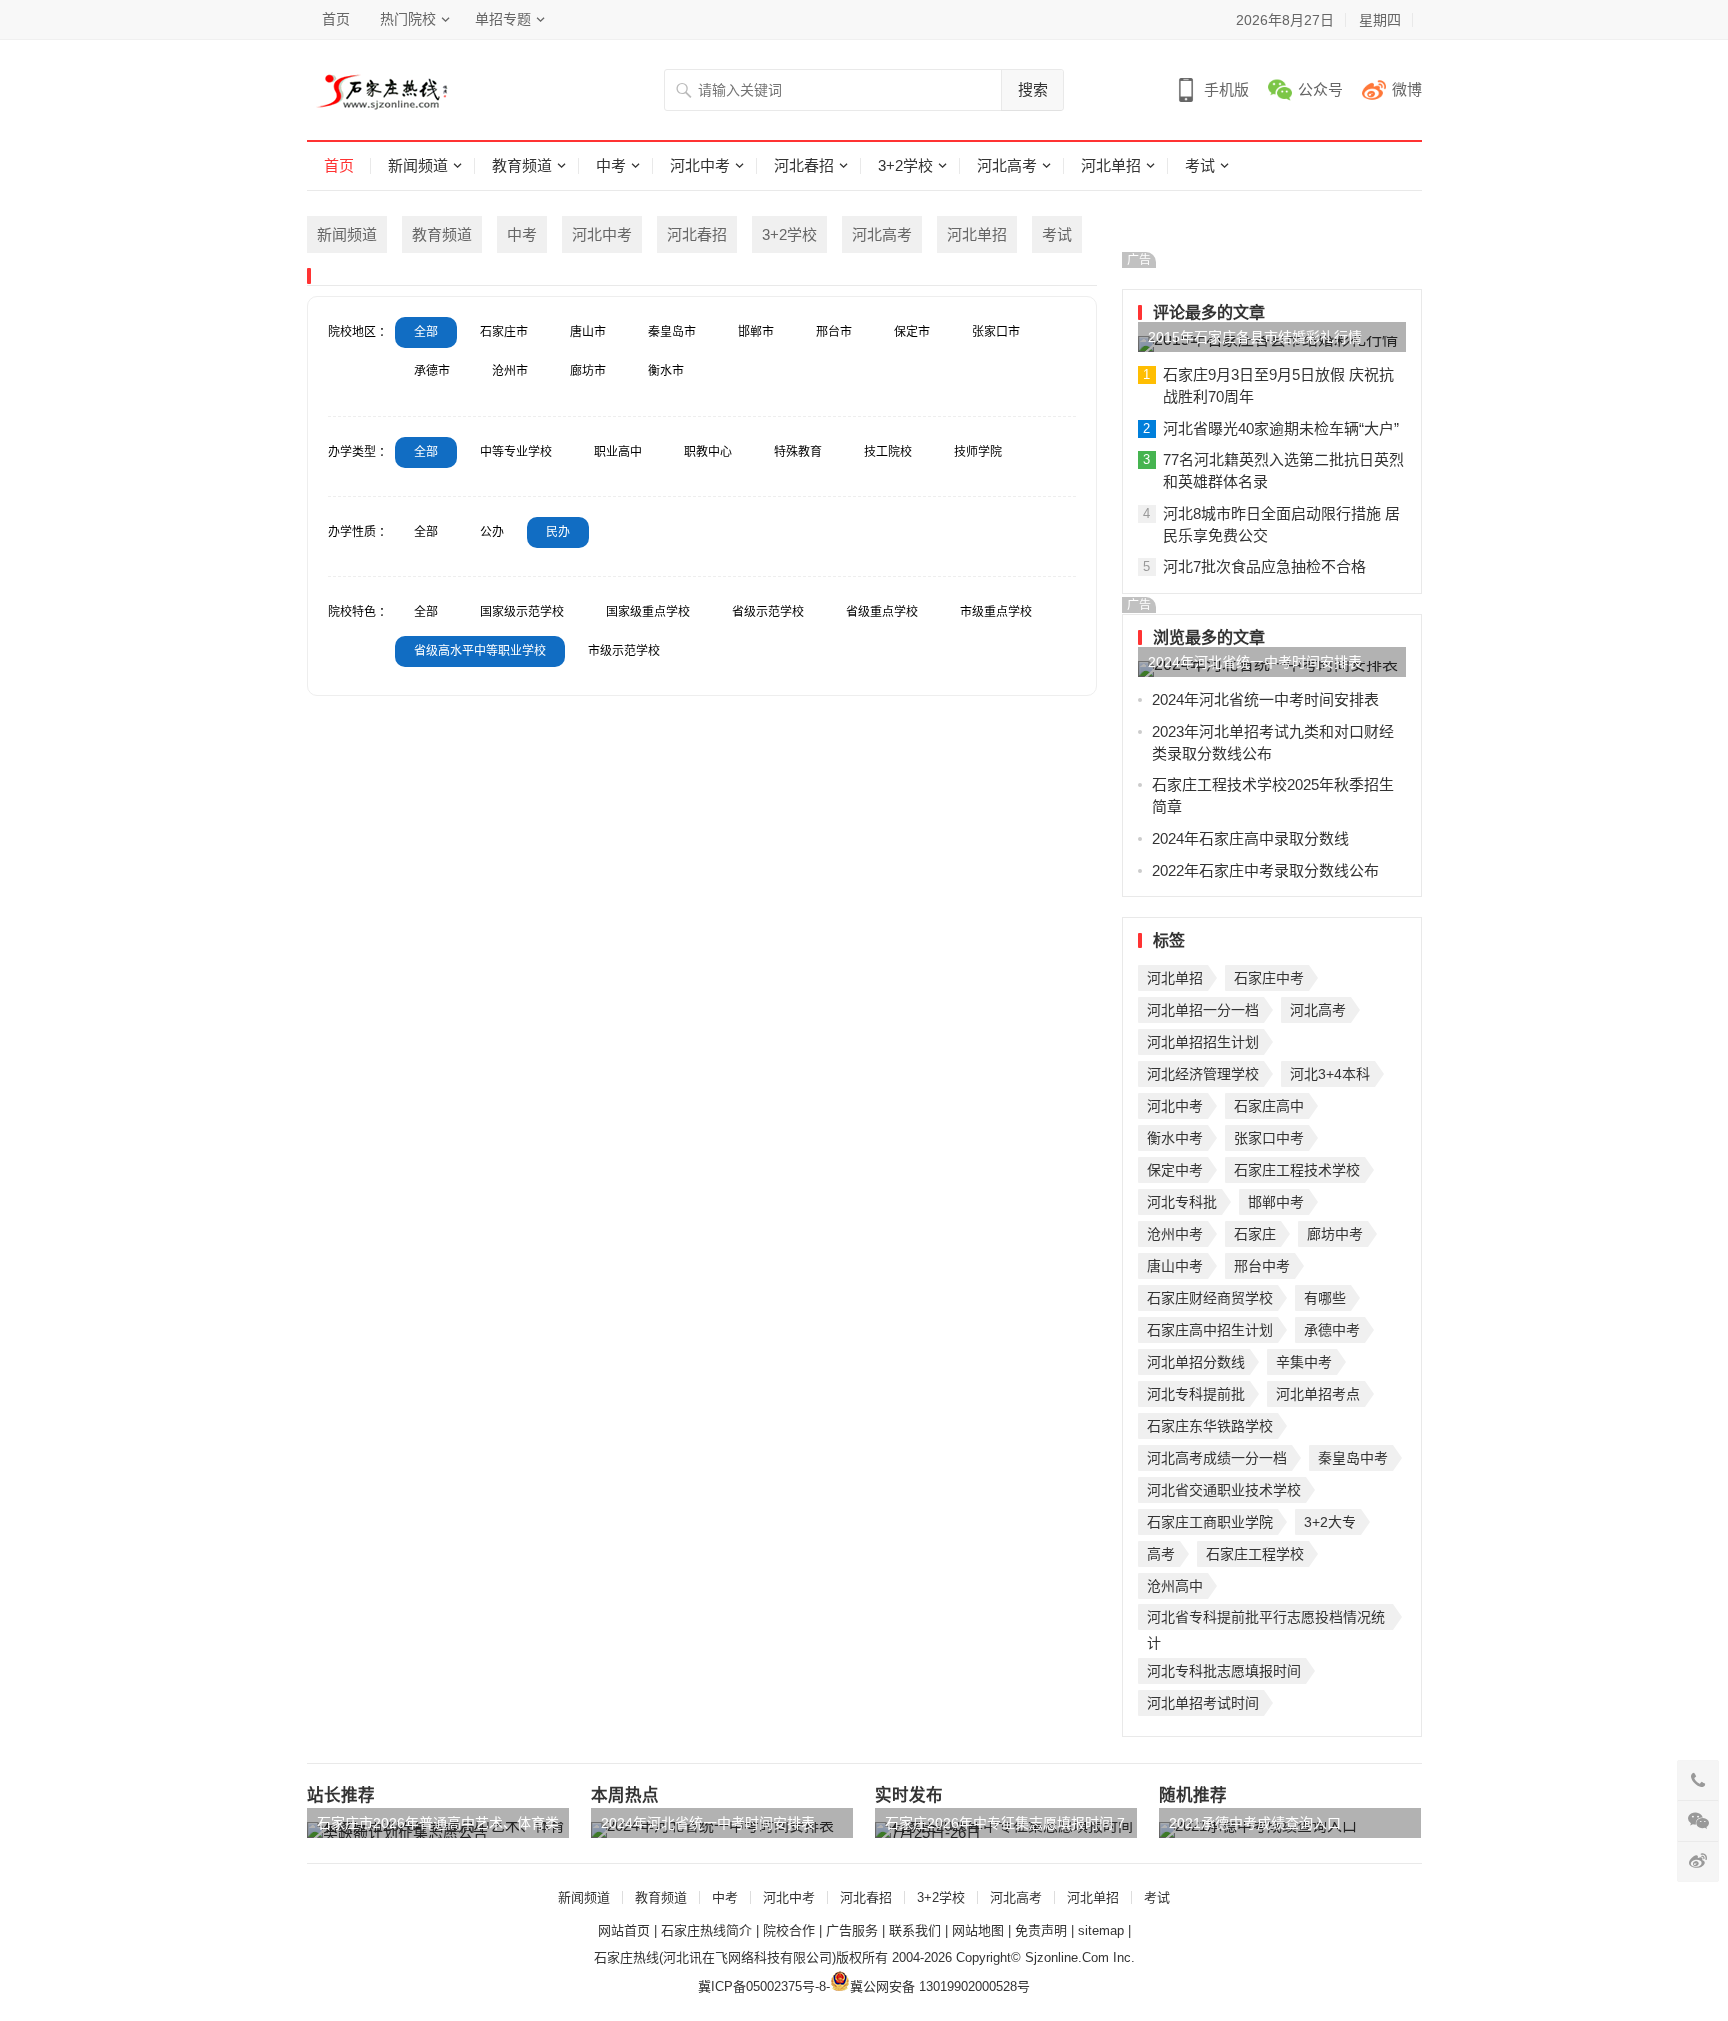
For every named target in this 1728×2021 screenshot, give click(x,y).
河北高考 (1007, 165)
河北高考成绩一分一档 (1217, 1458)
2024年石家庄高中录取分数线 (1250, 838)
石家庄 (1255, 1234)
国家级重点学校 (648, 612)
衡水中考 (1175, 1138)
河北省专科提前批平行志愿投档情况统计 (1266, 1619)
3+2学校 (905, 165)
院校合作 (789, 1930)
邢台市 (834, 332)
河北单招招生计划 (1203, 1042)
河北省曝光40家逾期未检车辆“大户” (1281, 428)
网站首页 (624, 1930)
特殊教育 (798, 452)
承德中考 (1332, 1330)
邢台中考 (1262, 1266)
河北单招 (1111, 165)
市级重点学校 (996, 612)
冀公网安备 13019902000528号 (940, 1986)
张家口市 (996, 332)
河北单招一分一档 (1203, 1010)
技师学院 (978, 452)
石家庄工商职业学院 (1210, 1522)
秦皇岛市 (672, 332)
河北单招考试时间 (1203, 1703)
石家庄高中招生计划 (1210, 1330)
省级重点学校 (882, 612)
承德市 (432, 371)
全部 (426, 332)
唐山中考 (1175, 1266)
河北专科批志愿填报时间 (1224, 1671)
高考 (1161, 1554)
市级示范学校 (624, 651)
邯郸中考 (1276, 1202)
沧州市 (510, 371)
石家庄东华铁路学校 (1210, 1426)
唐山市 (588, 332)
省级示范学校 (768, 612)
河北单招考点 (1318, 1394)
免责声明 (1041, 1930)
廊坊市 (588, 371)
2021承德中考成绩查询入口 (1255, 1823)
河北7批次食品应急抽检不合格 (1264, 566)
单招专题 (503, 19)
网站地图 (978, 1930)
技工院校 (888, 452)
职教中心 (708, 452)
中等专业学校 (516, 452)
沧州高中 (1175, 1586)
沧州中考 (1175, 1234)
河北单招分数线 (1196, 1362)
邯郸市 (756, 332)
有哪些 (1325, 1298)
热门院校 (408, 19)
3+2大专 (1330, 1522)
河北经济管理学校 (1203, 1074)
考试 (1200, 165)
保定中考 (1175, 1170)
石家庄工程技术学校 (1297, 1170)
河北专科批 (1182, 1202)
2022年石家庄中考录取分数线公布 (1265, 870)
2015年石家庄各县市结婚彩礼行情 (1255, 337)
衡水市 (666, 371)
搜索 (1033, 89)
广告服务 (852, 1930)
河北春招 (804, 165)
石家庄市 (504, 332)
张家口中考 (1269, 1138)
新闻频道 (418, 165)
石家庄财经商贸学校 (1210, 1298)
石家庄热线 (626, 1957)
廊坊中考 (1335, 1234)
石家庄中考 (1269, 978)
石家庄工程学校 (1255, 1554)
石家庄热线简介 (706, 1930)
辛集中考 (1304, 1362)
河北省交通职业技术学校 (1224, 1490)
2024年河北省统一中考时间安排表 (1255, 662)
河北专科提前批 (1196, 1394)
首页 (336, 19)
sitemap (1101, 1930)
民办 (558, 532)
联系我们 (915, 1930)
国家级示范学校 (522, 612)
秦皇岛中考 (1353, 1458)
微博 (1407, 89)
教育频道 (522, 165)
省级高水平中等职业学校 (480, 651)
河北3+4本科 (1330, 1074)
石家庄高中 (1269, 1106)
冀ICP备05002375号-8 (762, 1986)
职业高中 (618, 452)
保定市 (912, 332)
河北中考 (700, 165)
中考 (611, 165)
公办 (492, 532)
